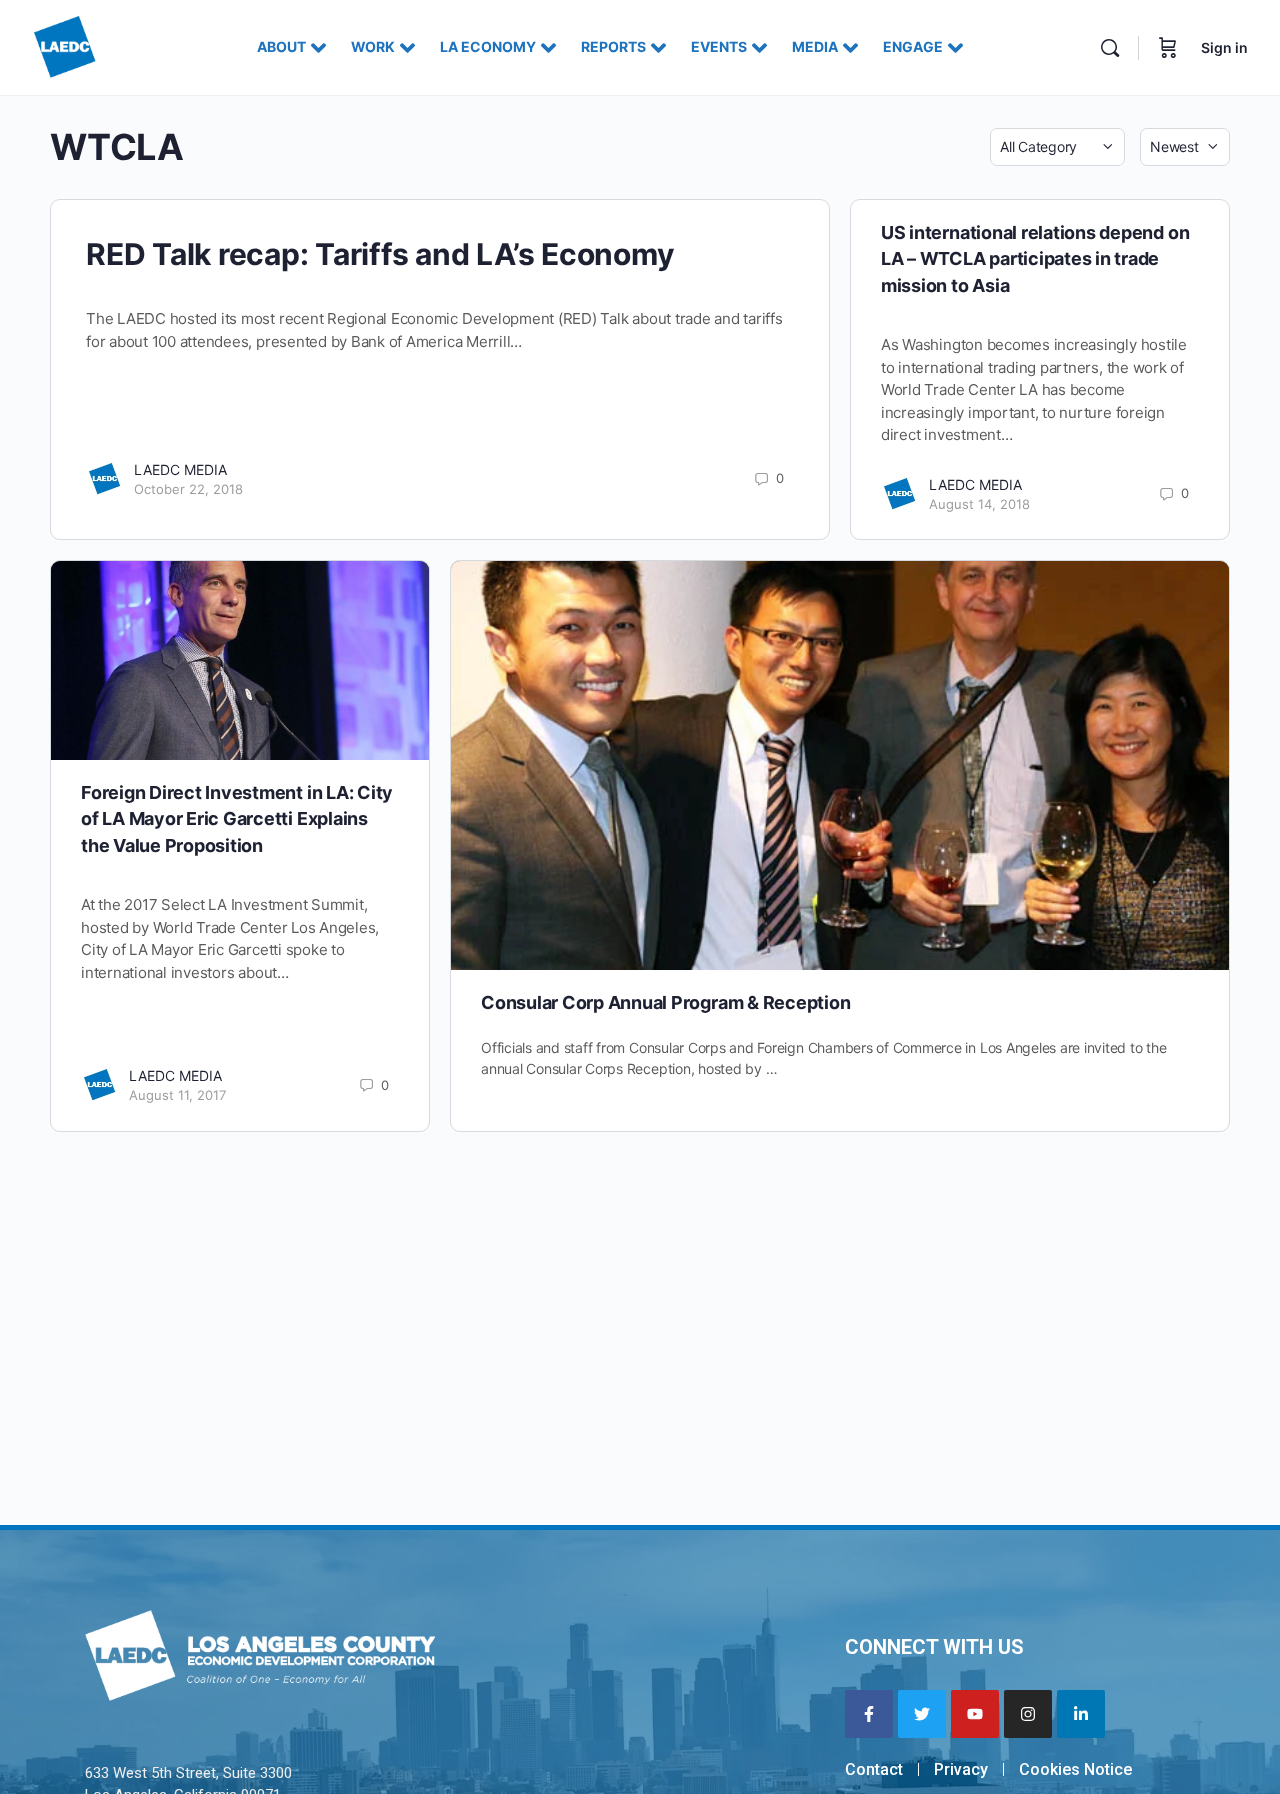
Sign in (1224, 47)
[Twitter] (922, 1714)
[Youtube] (975, 1714)
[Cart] (1168, 47)
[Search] (1110, 48)
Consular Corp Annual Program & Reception (665, 1002)
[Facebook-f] (869, 1714)
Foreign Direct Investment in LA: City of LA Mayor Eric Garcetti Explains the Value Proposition (237, 819)
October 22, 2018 (188, 489)
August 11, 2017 (177, 1095)
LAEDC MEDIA (180, 469)
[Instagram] (1028, 1714)
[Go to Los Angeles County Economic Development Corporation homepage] (65, 45)
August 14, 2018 (979, 504)
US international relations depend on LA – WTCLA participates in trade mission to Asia (1035, 259)
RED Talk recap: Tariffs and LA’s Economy (380, 254)
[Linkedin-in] (1081, 1714)
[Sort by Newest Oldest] (1185, 147)
